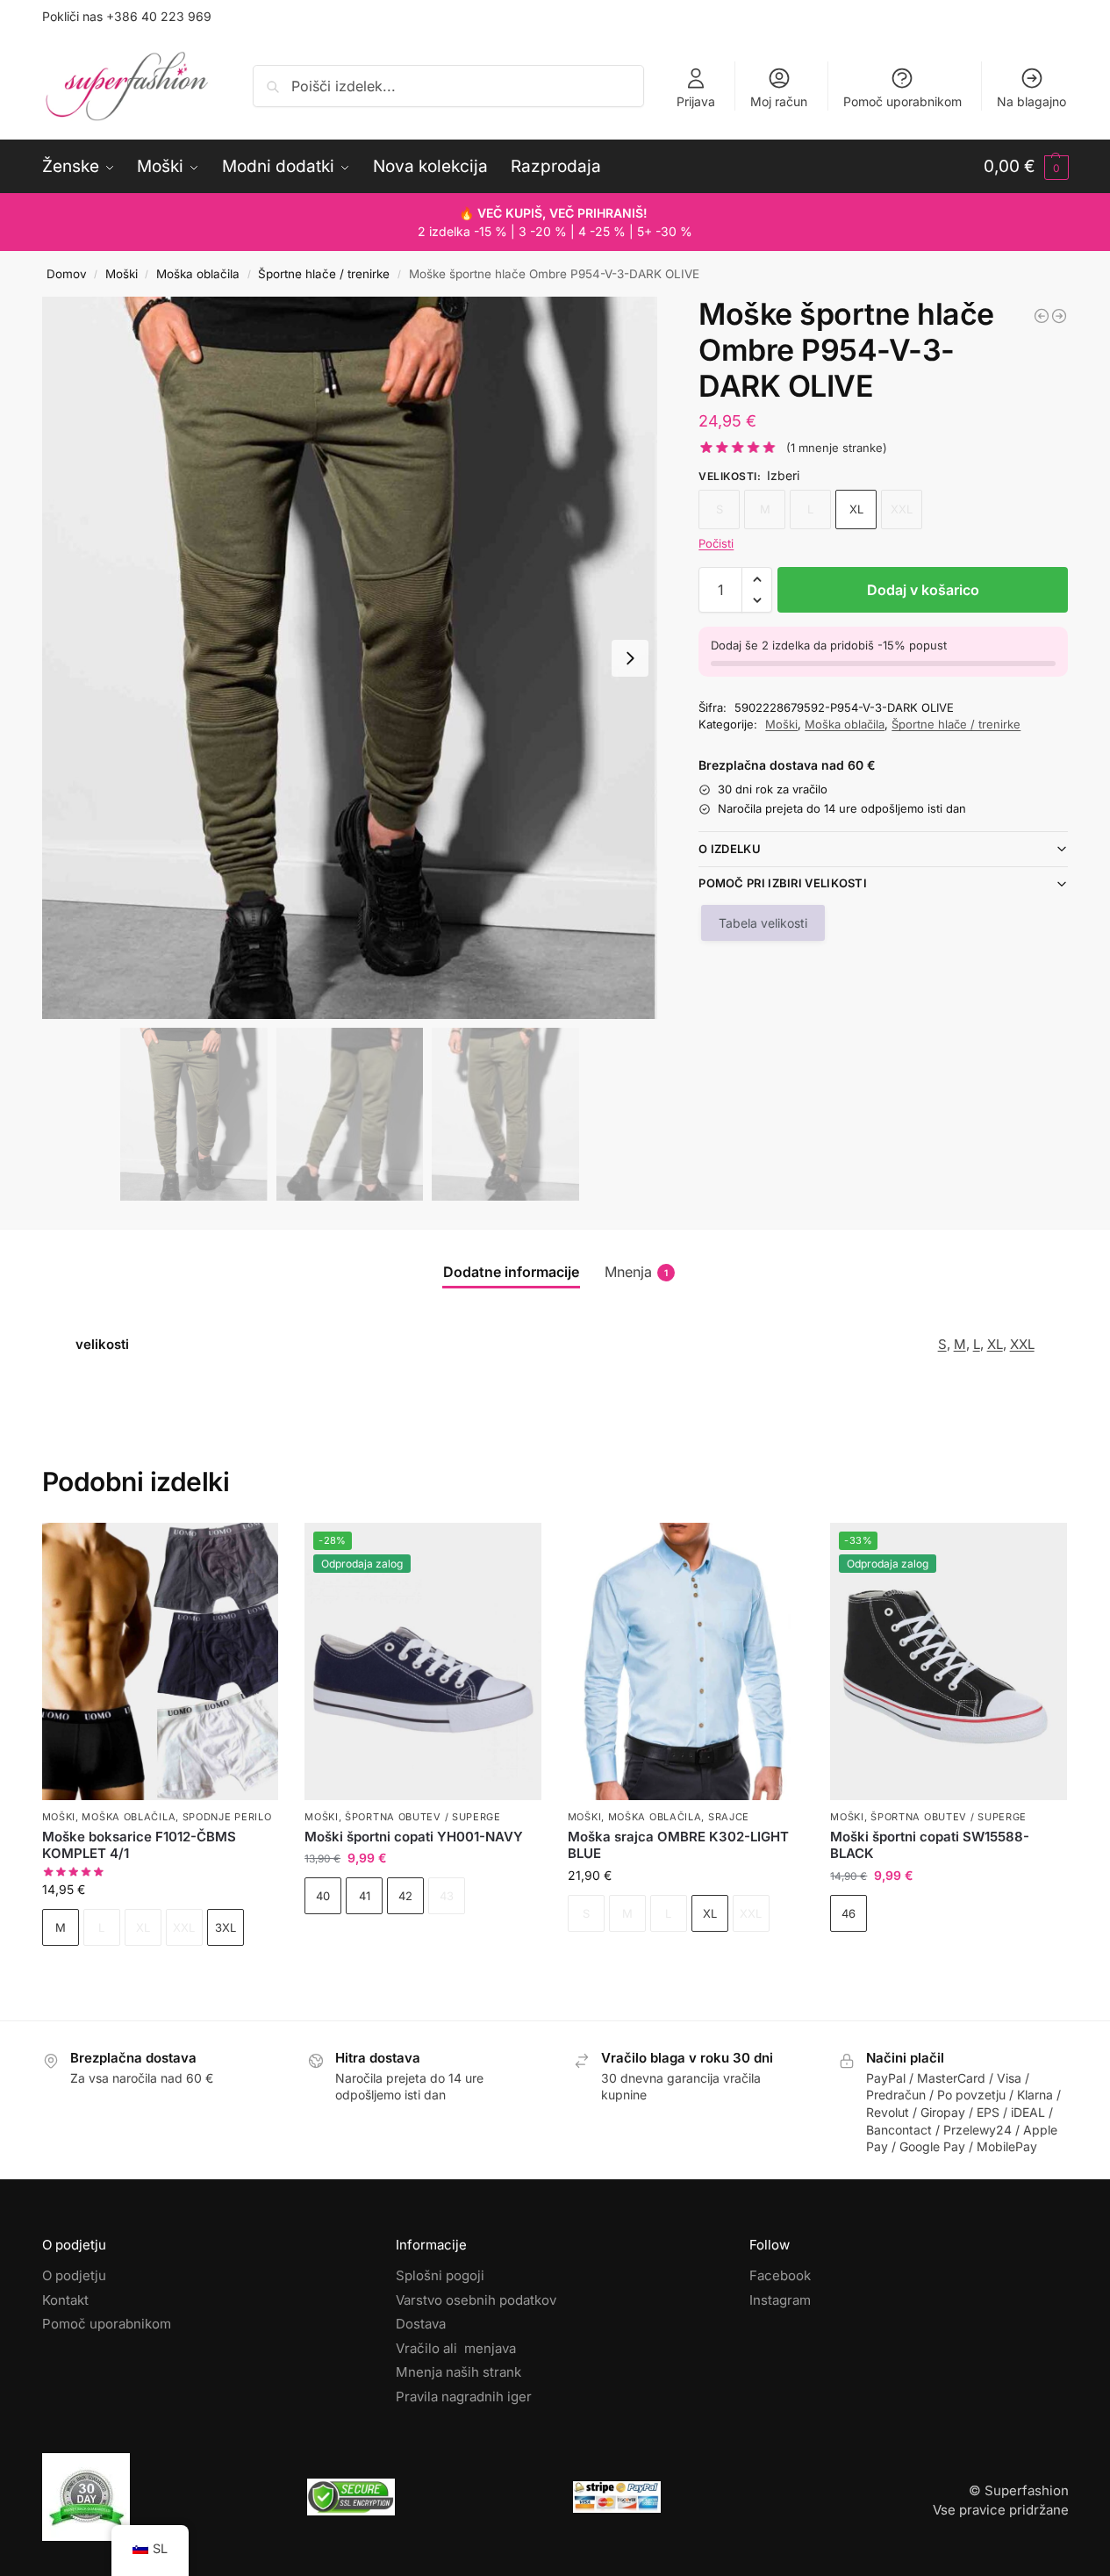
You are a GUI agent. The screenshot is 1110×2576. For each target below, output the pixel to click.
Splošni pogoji (440, 2275)
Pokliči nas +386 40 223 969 (127, 16)
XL (856, 509)
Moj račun (779, 101)
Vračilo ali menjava (456, 2348)
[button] (1026, 167)
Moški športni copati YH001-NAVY (414, 1837)
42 (405, 1896)
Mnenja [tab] (636, 1272)
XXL (1022, 1344)
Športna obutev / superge (423, 1817)
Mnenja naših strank (458, 2372)
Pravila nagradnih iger (464, 2397)
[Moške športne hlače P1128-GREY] (1059, 316)
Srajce (729, 1817)
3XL (226, 1927)
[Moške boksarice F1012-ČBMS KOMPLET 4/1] (161, 1661)
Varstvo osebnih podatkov (476, 2300)
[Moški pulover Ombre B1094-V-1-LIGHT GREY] (1042, 316)
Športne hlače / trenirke (324, 274)
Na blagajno (1031, 101)
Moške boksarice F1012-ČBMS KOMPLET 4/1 (139, 1845)
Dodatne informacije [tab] (511, 1272)
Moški (122, 274)
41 (365, 1896)
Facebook (780, 2275)
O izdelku (730, 849)
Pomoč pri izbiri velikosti (783, 883)
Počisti (716, 543)
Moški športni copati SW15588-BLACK (930, 1845)
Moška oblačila (198, 274)
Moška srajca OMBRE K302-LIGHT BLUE (678, 1845)
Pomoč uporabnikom (902, 101)
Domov (67, 274)
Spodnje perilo (227, 1817)
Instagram (780, 2300)
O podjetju (74, 2275)
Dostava (421, 2324)
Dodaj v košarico (923, 590)
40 (323, 1896)
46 (849, 1913)
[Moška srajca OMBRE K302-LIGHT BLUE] (686, 1661)
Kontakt (65, 2300)
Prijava (696, 101)
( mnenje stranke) (837, 448)
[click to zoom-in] (350, 658)
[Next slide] (630, 658)
